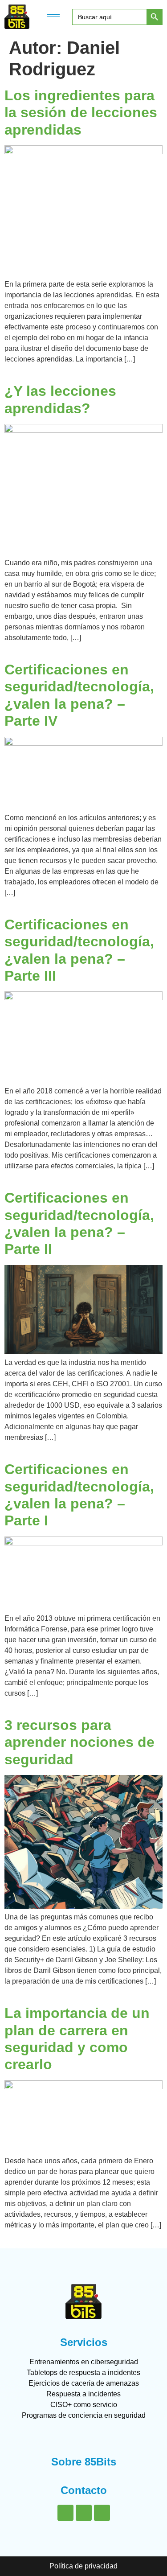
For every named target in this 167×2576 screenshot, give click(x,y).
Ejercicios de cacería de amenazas (84, 2383)
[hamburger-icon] (53, 17)
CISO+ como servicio (84, 2405)
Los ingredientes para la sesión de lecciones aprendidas (81, 113)
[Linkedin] (65, 2513)
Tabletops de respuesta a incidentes (83, 2373)
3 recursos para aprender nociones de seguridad (79, 1742)
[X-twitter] (84, 2513)
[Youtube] (102, 2513)
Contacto (84, 2490)
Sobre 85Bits (84, 2462)
